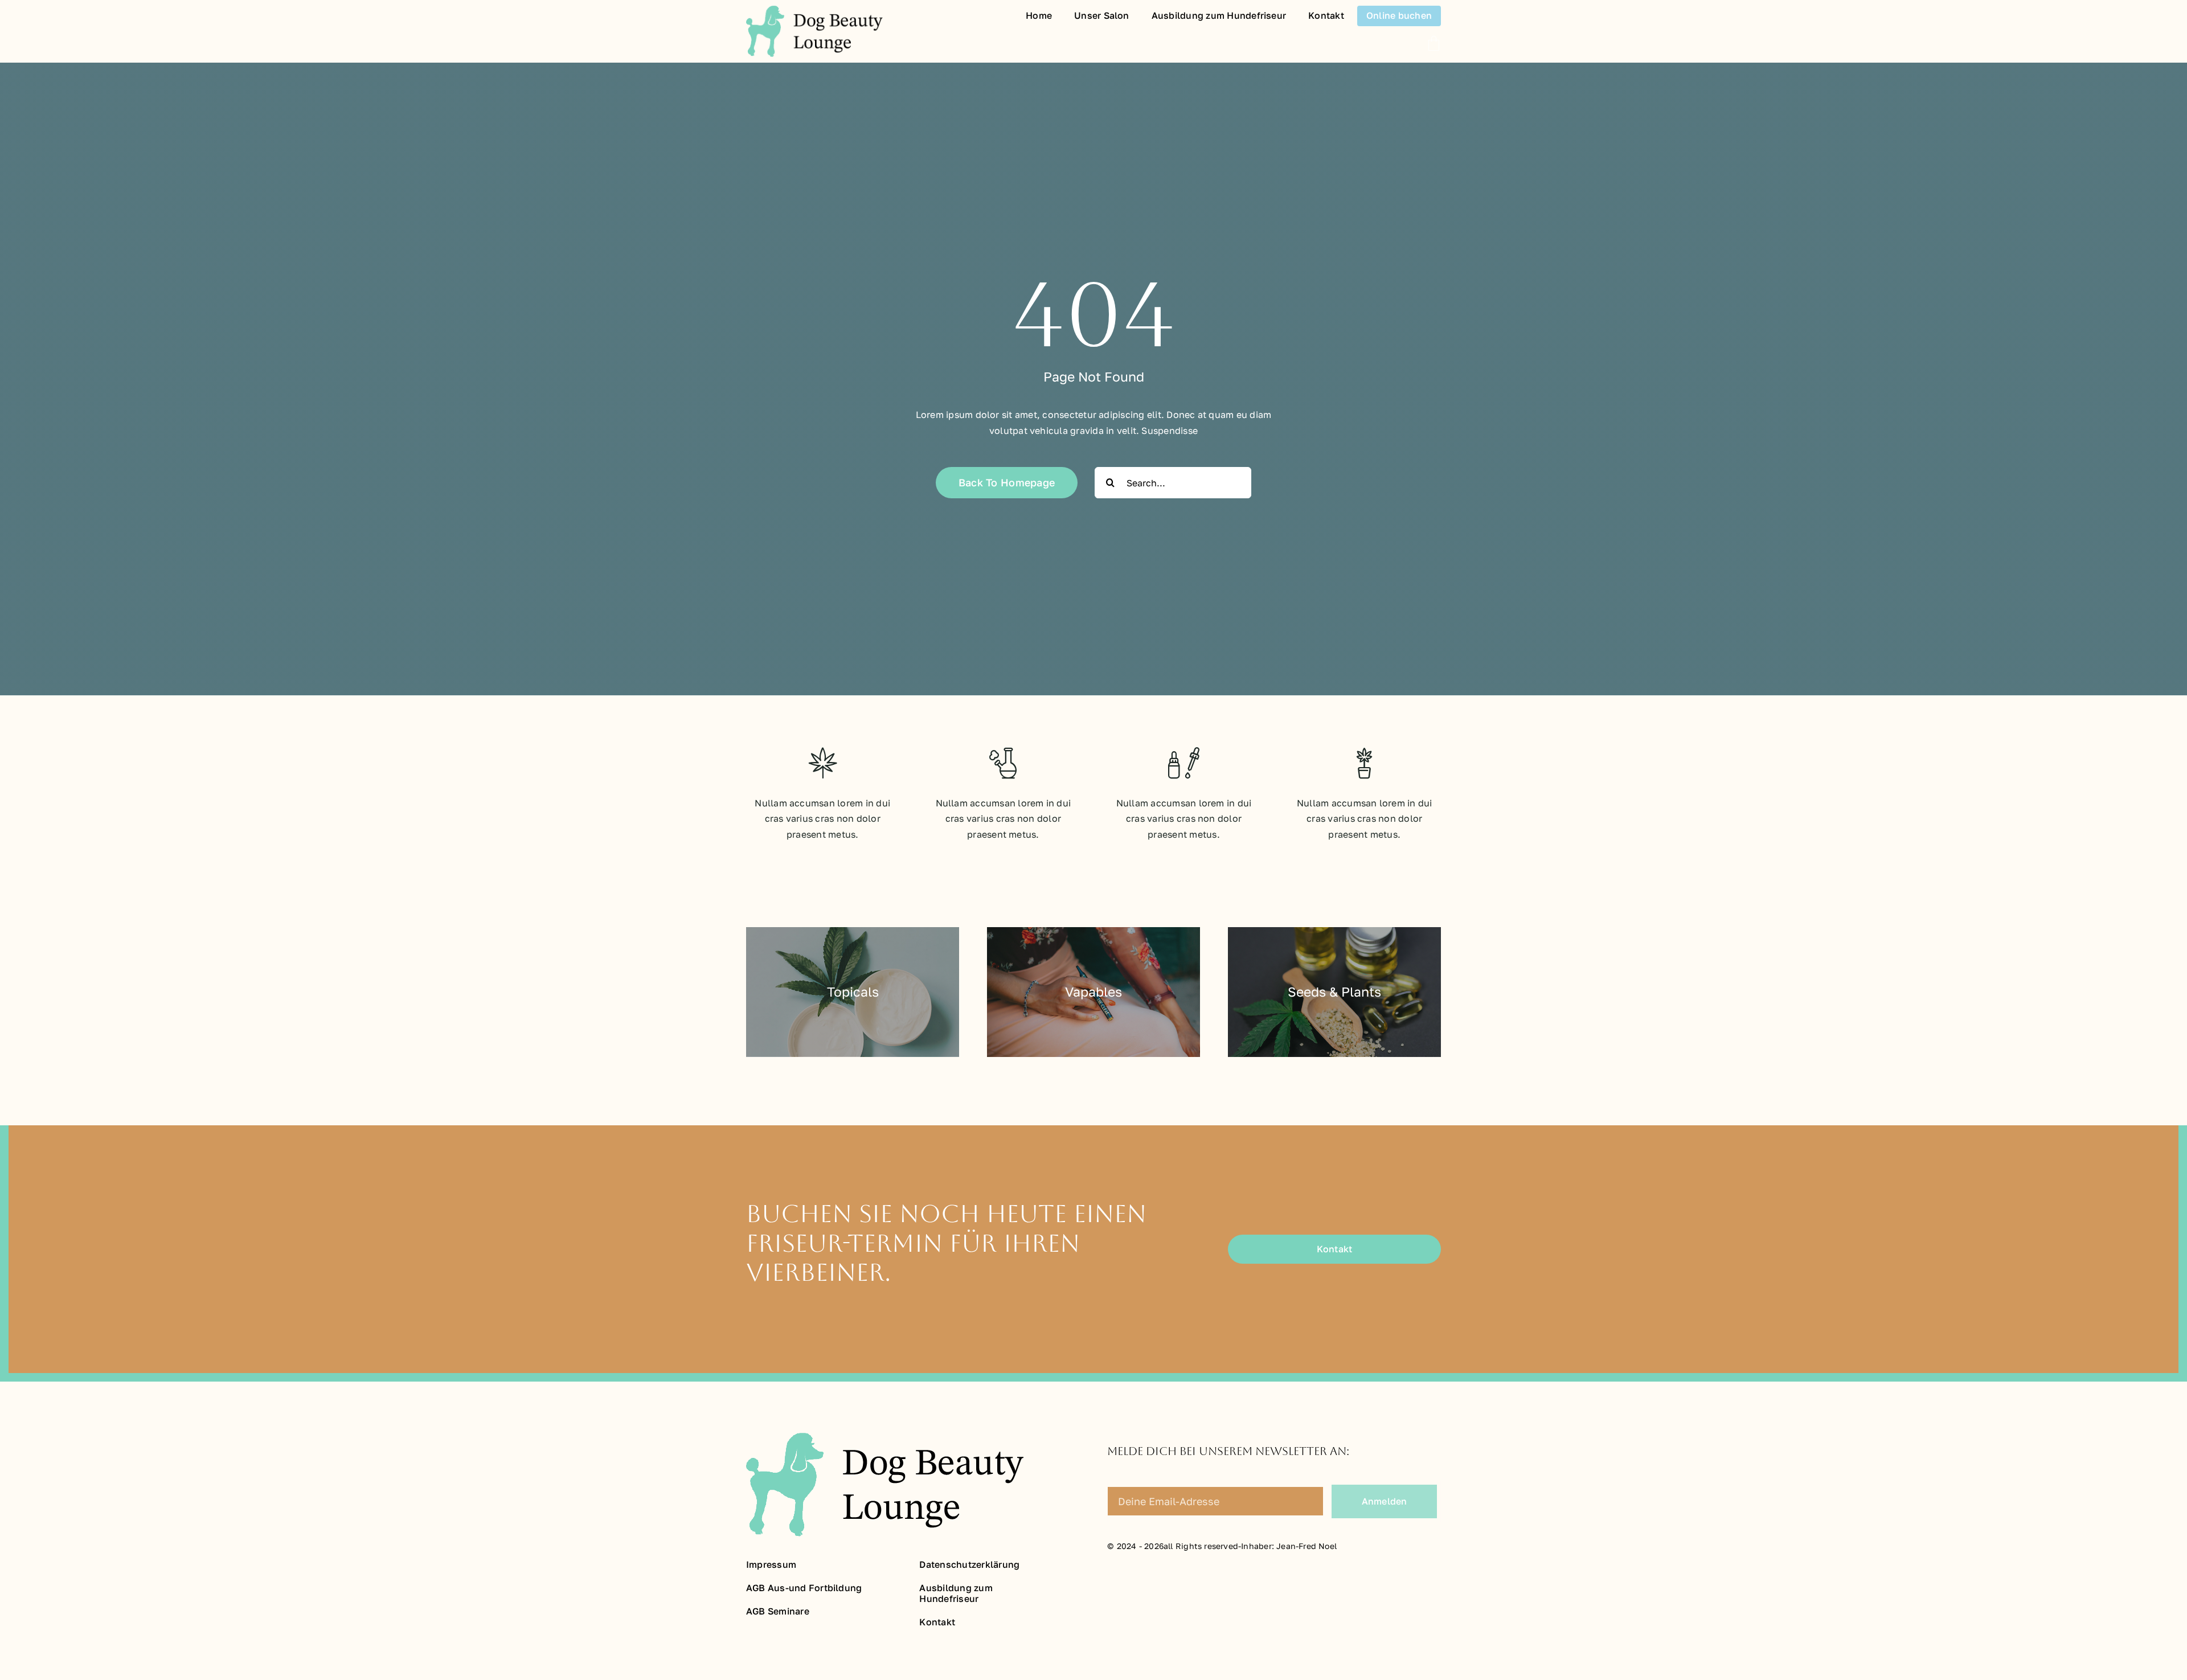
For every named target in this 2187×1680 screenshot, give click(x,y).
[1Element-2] (814, 10)
